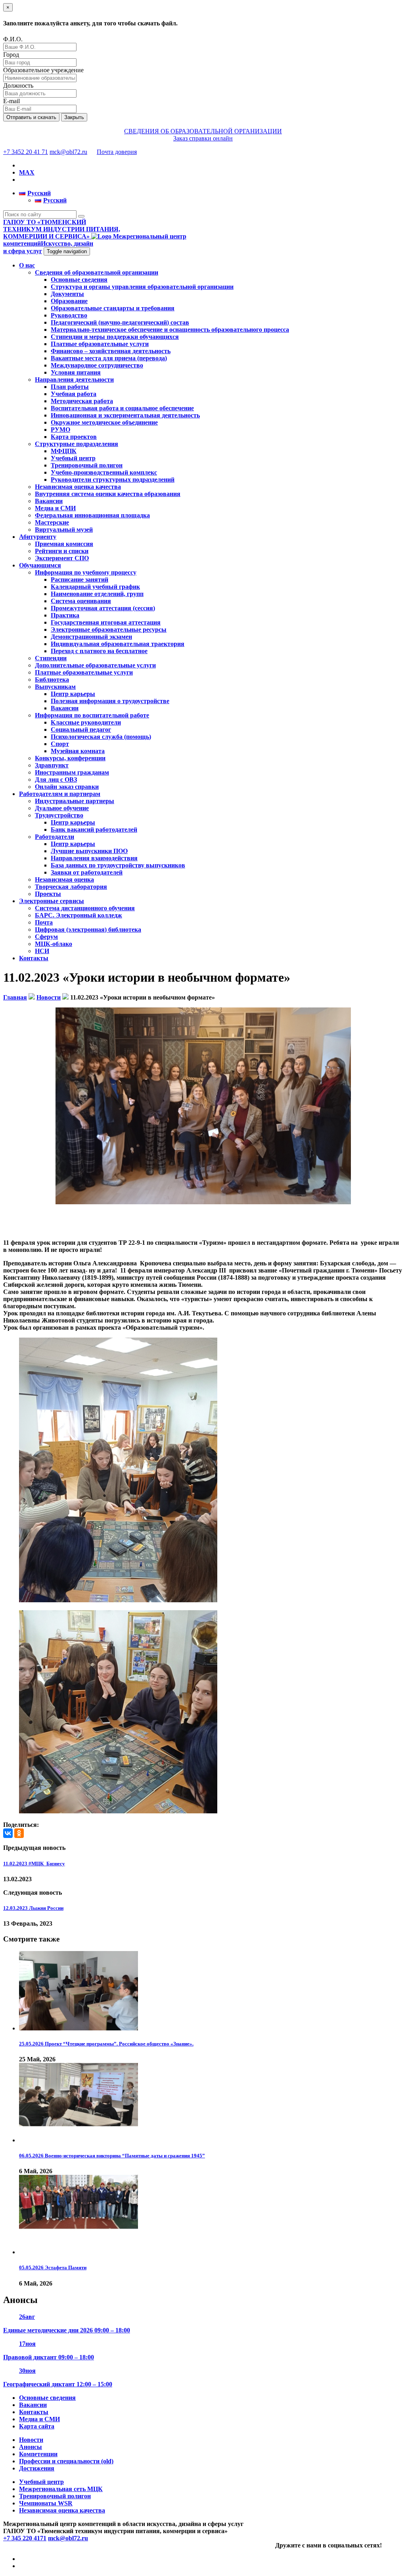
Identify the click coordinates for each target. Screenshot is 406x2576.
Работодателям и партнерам (60, 794)
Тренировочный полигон (87, 465)
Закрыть (74, 117)
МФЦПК (64, 451)
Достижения (37, 2468)
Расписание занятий (79, 580)
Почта (44, 922)
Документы (67, 294)
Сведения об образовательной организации (97, 272)
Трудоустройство (59, 815)
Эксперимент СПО (62, 558)
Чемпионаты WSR (46, 2503)
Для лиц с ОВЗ (56, 780)
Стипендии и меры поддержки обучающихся (115, 337)
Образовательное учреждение (43, 70)
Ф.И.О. (13, 39)
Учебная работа (74, 394)
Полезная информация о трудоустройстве (110, 701)
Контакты (34, 958)
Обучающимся (40, 565)
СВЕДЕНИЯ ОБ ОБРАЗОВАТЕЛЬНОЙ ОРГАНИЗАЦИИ (203, 131)
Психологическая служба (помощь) (101, 737)
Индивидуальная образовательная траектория (118, 644)
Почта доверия (117, 152)
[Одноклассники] (19, 1833)
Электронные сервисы (52, 901)
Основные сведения (79, 280)
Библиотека (52, 680)
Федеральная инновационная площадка (92, 515)
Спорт (60, 744)
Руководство (69, 315)
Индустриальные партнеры (75, 801)
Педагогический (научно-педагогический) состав (120, 322)
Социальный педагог (81, 730)
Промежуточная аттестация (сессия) (103, 608)
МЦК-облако (54, 944)
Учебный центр (73, 458)
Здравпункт (52, 765)
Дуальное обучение (62, 808)
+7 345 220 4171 (25, 2538)
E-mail (11, 101)
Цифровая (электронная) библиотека (88, 929)
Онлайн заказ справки (67, 787)
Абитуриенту (38, 537)
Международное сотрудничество (97, 365)
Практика (65, 615)
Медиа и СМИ (55, 508)
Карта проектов (74, 437)
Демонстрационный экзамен (91, 637)
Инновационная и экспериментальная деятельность (125, 415)
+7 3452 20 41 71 (26, 152)
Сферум (46, 937)
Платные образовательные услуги (100, 344)
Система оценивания (81, 601)
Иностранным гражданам (72, 772)
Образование (69, 301)
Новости (31, 2440)
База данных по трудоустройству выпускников (118, 865)
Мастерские (52, 522)
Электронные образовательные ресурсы (109, 630)
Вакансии (49, 501)
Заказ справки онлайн (203, 138)
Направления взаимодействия (94, 858)
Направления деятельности (74, 380)
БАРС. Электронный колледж (79, 915)
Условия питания (76, 372)
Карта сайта (37, 2426)
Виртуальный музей (64, 530)
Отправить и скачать (31, 117)
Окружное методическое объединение (104, 422)
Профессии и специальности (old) (66, 2461)
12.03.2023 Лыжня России (33, 1908)
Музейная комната (78, 751)
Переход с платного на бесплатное (99, 651)
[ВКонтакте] (8, 1833)
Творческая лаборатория (71, 887)
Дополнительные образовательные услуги (95, 665)
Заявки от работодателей (87, 872)
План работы (70, 387)
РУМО (60, 430)
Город (11, 55)
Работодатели (55, 837)
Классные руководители (86, 722)
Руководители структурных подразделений (113, 480)
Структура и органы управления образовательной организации (142, 287)
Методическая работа (82, 401)
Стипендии (51, 658)
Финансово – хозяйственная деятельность (111, 351)
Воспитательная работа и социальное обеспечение (122, 408)
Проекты (48, 894)
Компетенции (38, 2454)
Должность (18, 86)
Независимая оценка (64, 879)
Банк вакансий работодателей (94, 830)
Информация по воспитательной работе (92, 715)
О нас (27, 265)
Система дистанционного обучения (85, 908)
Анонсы (31, 2447)
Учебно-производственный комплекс (104, 472)
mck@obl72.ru (68, 152)
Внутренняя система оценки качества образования (108, 494)
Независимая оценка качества (78, 487)
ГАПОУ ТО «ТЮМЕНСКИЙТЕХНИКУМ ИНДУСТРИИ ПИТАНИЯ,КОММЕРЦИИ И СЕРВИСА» (62, 229)
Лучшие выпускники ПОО (89, 851)
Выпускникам (55, 687)
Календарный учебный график (95, 587)
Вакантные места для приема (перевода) (109, 358)
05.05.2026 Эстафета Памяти (53, 2267)
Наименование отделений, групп (97, 594)
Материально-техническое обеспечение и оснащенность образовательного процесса (170, 330)
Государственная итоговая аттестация (106, 622)
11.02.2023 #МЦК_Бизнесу (34, 1864)
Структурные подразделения (77, 444)
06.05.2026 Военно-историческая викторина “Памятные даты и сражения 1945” (112, 2156)
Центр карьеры (73, 694)
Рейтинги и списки (62, 551)
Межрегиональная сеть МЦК (61, 2489)
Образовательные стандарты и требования (113, 308)
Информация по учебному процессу (86, 572)
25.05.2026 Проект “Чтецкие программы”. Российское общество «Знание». (106, 2044)
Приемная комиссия (64, 544)
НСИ (42, 951)
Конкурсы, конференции (70, 758)
